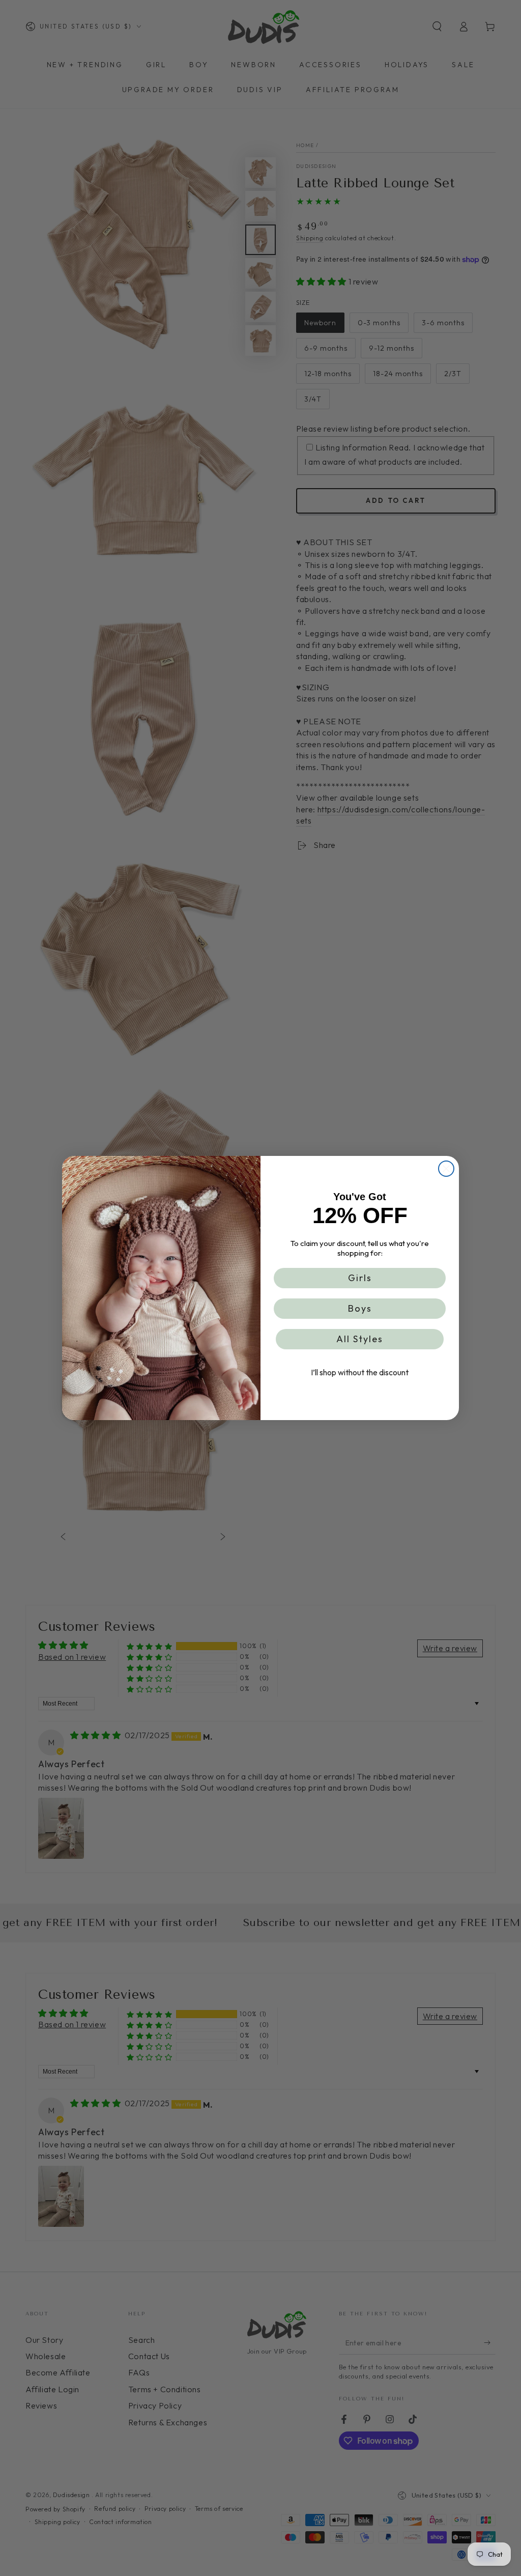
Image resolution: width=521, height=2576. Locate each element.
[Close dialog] (446, 1169)
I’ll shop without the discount (360, 1372)
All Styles (360, 1339)
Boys (360, 1308)
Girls (360, 1278)
